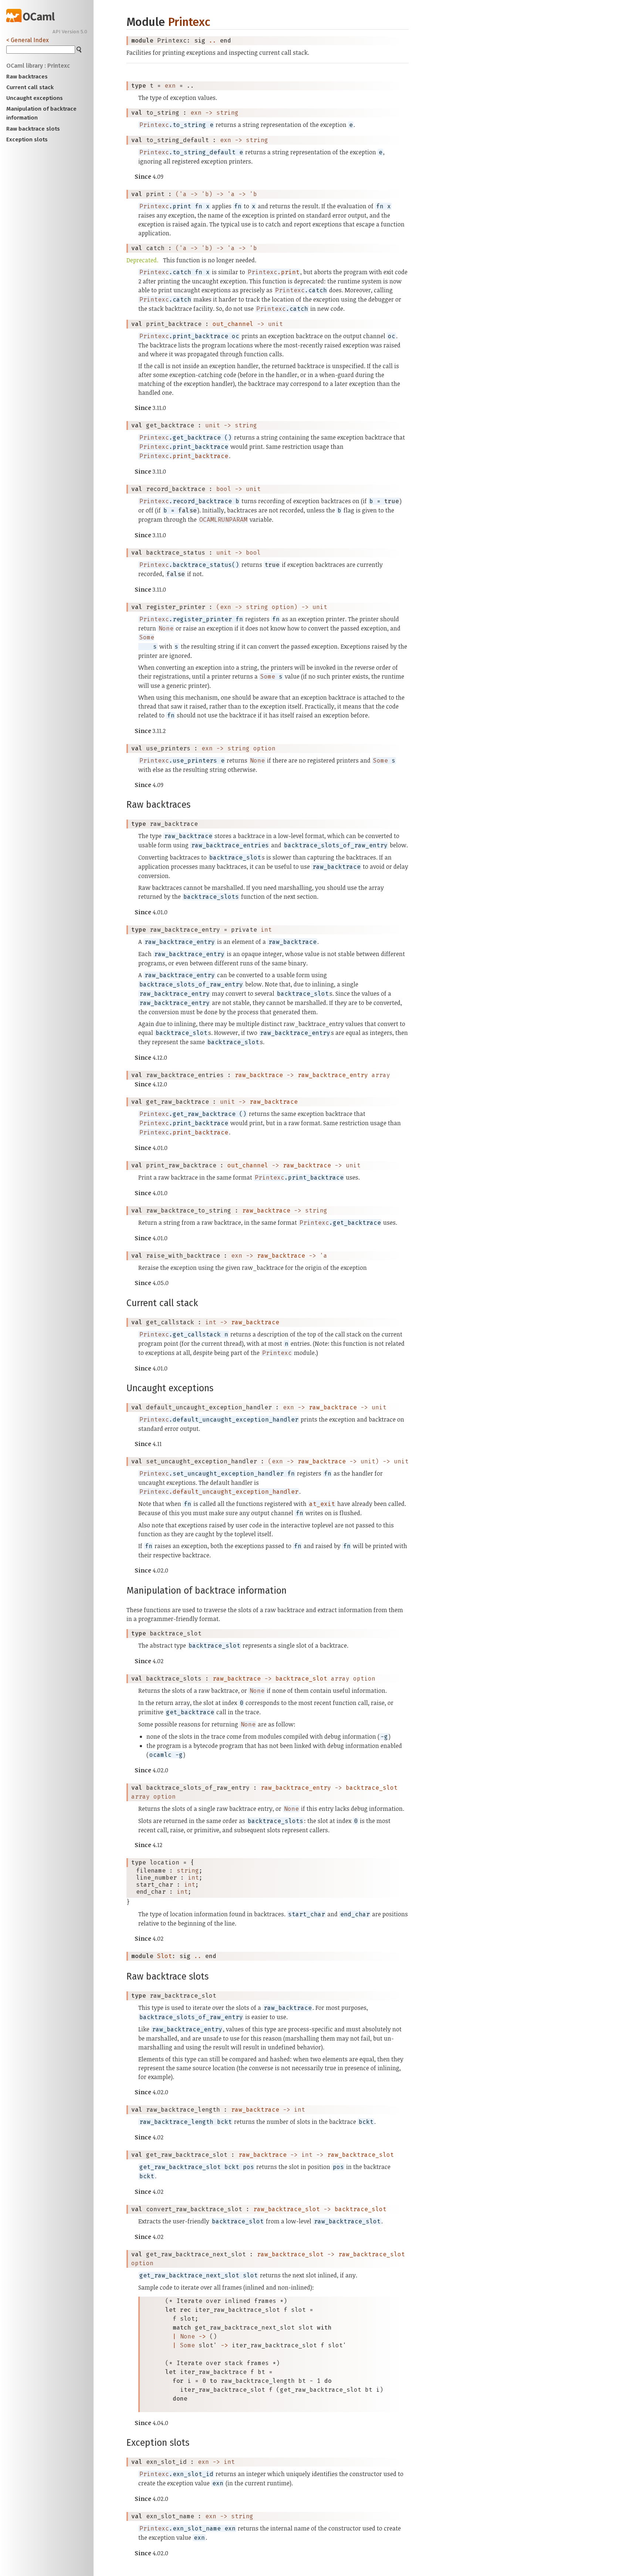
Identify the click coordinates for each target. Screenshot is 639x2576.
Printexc (189, 22)
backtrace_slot (301, 1679)
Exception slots (27, 139)
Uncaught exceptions (35, 98)
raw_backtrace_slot (361, 2155)
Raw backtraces (27, 77)
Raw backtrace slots (33, 129)
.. (213, 41)
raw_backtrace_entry (333, 1075)
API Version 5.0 (70, 32)
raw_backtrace (259, 1075)
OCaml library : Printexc (38, 66)
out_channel (233, 324)
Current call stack (30, 87)
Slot (165, 1956)
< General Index (28, 40)
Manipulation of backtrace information (41, 113)
